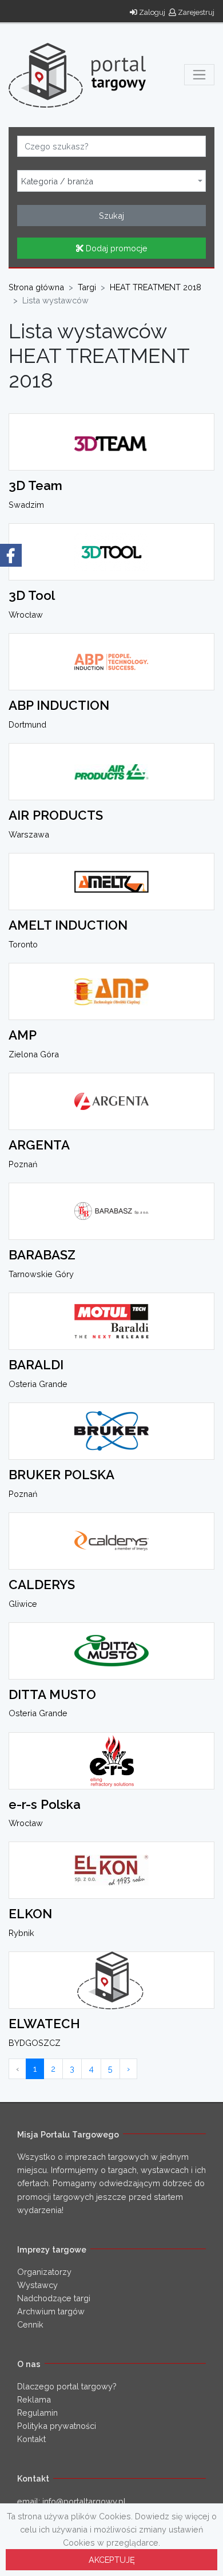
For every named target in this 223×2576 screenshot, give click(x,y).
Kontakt (31, 2439)
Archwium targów (51, 2311)
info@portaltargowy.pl (84, 2501)
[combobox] (111, 181)
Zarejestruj (195, 12)
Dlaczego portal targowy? (67, 2386)
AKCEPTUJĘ (112, 2560)
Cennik (30, 2324)
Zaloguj (151, 12)
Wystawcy (37, 2285)
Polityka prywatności (57, 2426)
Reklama (34, 2399)
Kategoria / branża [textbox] (57, 181)
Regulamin (37, 2413)
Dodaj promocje (116, 248)
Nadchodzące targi (54, 2298)
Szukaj (111, 216)
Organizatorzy (44, 2272)
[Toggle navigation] (199, 75)
